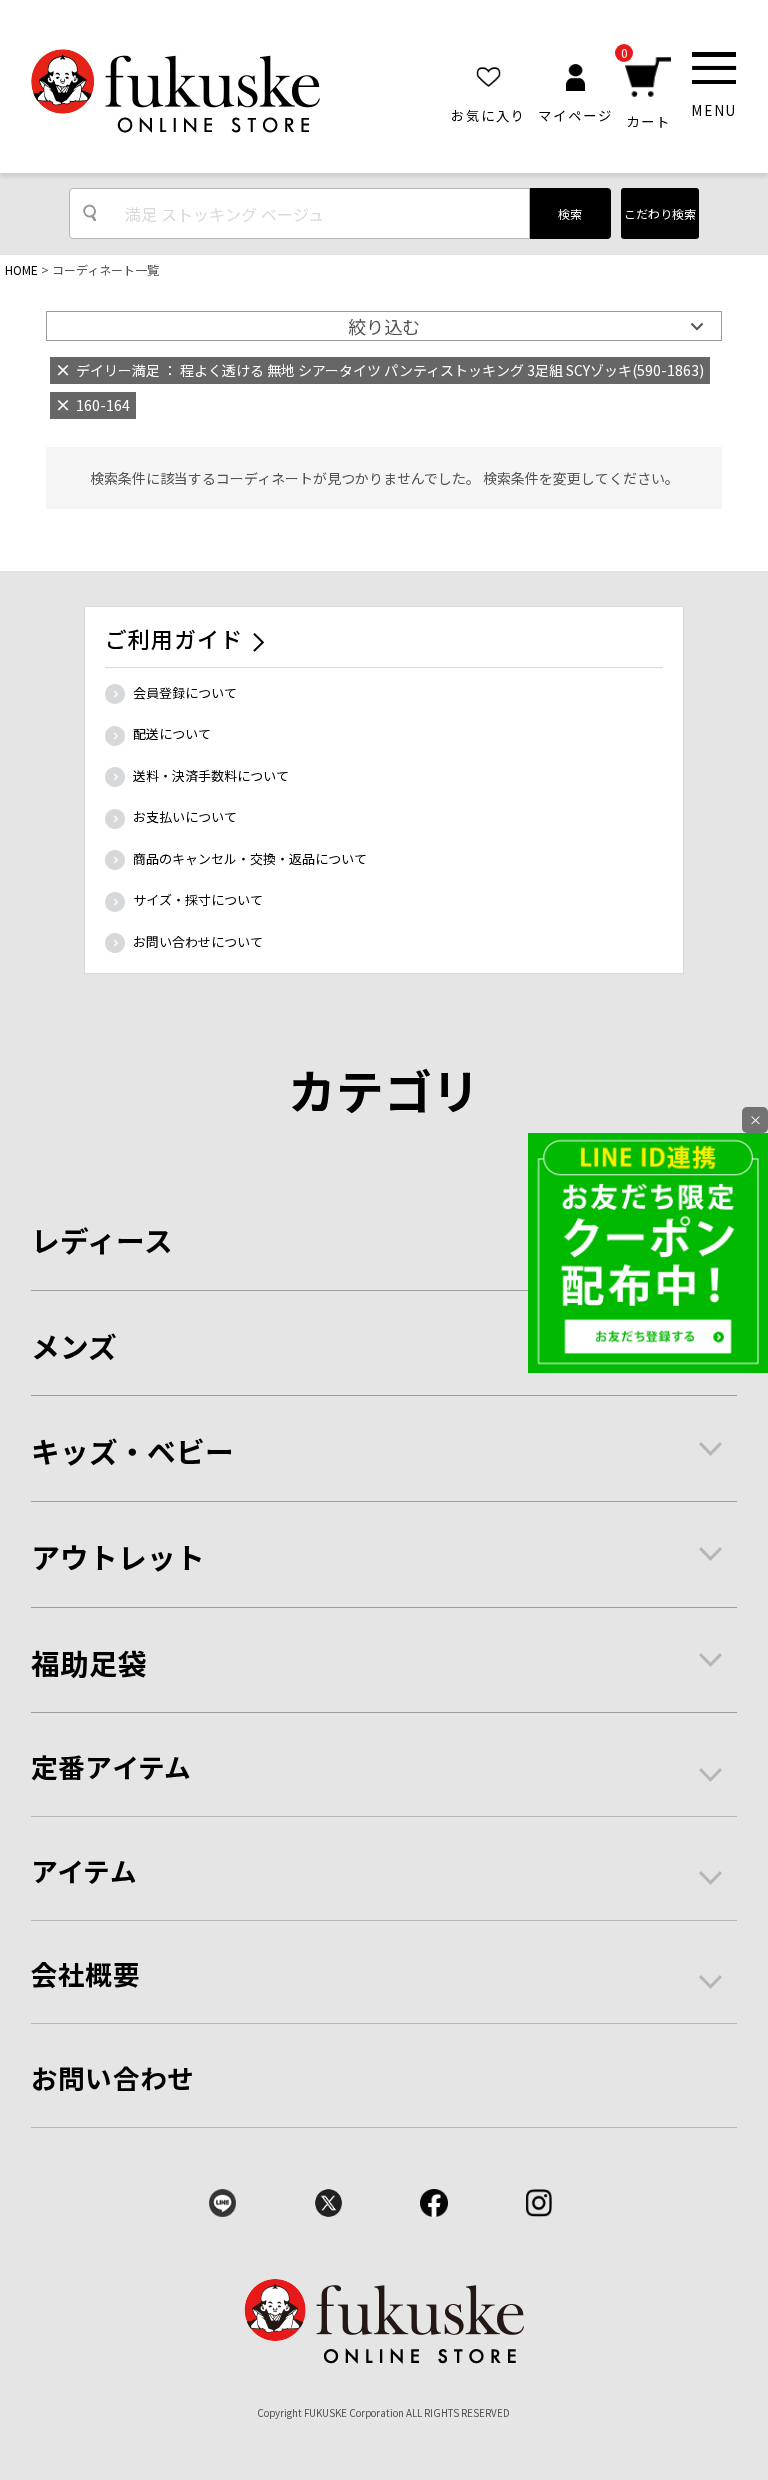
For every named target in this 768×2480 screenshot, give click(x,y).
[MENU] (714, 67)
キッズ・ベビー (132, 1450)
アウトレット (118, 1556)
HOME (21, 269)
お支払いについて (185, 816)
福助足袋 (89, 1662)
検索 (570, 213)
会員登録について (185, 692)
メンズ (74, 1345)
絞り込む (384, 326)
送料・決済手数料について (211, 775)
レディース (102, 1239)
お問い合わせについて (198, 941)
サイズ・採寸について (198, 899)
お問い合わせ (113, 2077)
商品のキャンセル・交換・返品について (250, 858)
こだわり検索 (660, 213)
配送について (172, 733)
